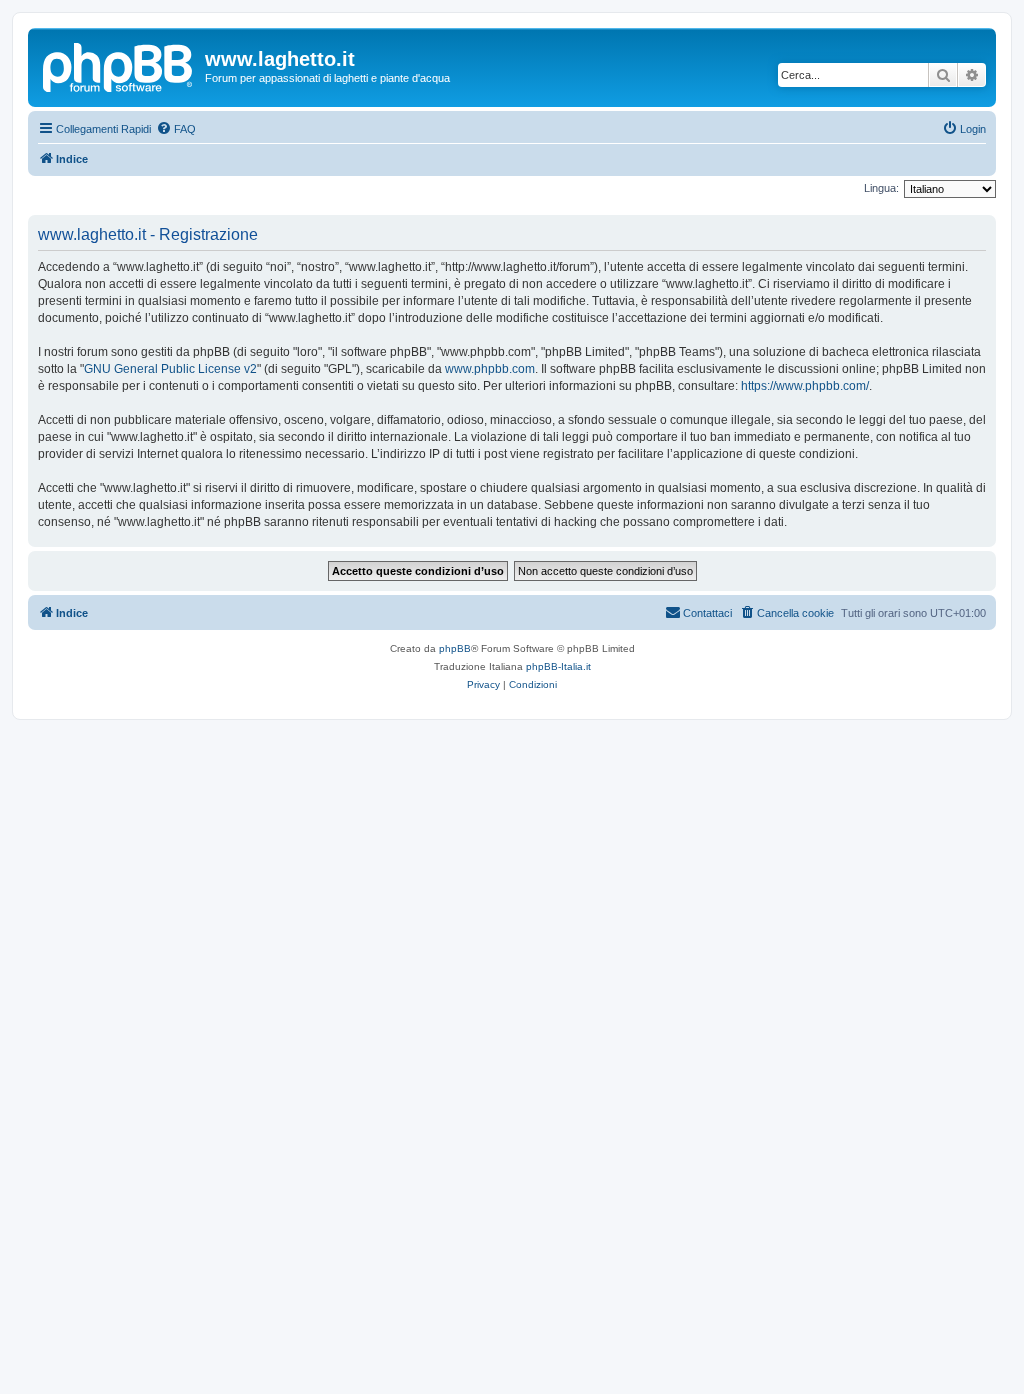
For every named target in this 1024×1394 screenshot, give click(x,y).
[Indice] (119, 65)
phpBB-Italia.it (558, 666)
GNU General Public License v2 (170, 369)
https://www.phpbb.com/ (805, 386)
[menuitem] (176, 129)
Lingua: (881, 188)
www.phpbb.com (490, 369)
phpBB (455, 648)
